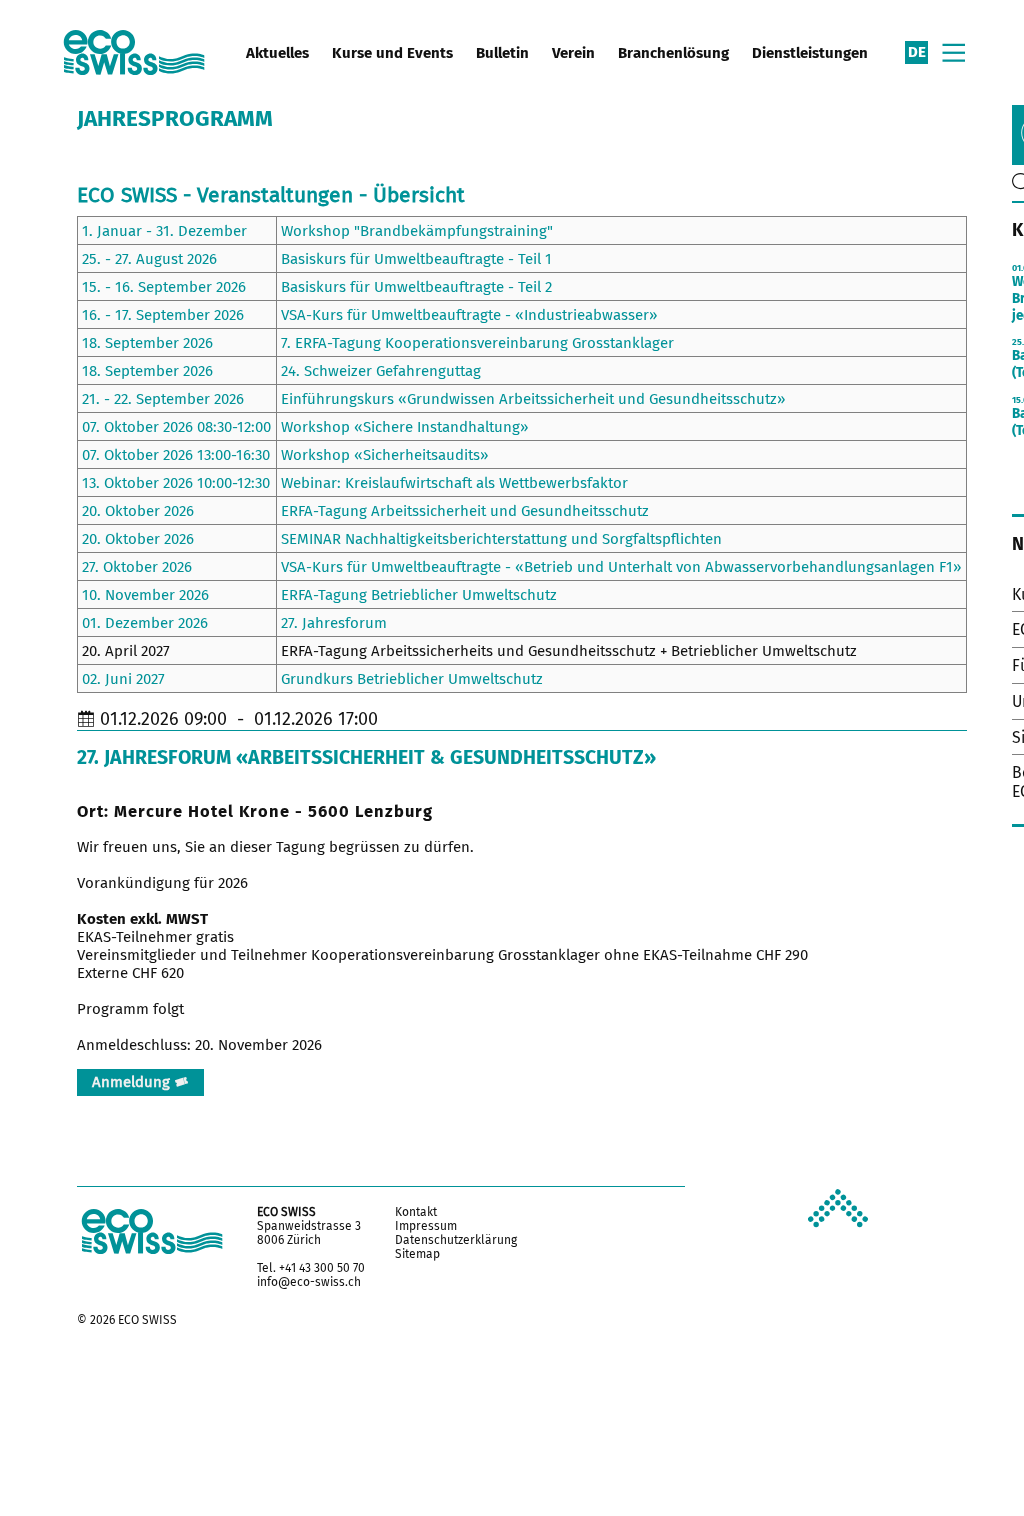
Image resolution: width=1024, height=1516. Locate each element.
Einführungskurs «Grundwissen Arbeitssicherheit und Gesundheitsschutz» (533, 399)
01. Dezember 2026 (145, 623)
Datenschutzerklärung (456, 1240)
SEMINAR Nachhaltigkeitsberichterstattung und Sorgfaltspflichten (501, 539)
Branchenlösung (673, 53)
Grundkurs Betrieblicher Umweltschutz (412, 679)
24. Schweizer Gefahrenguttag (381, 371)
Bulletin (502, 53)
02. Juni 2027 (123, 679)
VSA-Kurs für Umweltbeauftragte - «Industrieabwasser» (469, 315)
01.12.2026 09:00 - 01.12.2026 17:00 (239, 719)
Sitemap (417, 1254)
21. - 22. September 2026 (163, 399)
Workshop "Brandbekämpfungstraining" (417, 231)
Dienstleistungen (810, 53)
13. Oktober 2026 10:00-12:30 (176, 483)
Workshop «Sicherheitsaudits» (384, 455)
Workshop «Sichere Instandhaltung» (404, 427)
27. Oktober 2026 (137, 567)
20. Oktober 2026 (138, 511)
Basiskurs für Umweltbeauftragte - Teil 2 (416, 287)
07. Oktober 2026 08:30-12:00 (176, 427)
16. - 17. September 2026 (163, 315)
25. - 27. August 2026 (149, 259)
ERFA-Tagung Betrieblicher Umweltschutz (419, 595)
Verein (573, 53)
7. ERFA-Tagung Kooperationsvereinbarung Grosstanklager (477, 343)
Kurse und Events (392, 53)
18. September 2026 (147, 343)
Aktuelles (277, 53)
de (917, 52)
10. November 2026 (145, 595)
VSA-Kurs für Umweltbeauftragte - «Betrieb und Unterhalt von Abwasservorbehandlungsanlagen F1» (621, 567)
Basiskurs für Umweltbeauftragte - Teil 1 (416, 259)
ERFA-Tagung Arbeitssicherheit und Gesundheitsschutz (465, 511)
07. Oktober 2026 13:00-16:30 (176, 455)
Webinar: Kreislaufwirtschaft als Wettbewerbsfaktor (454, 483)
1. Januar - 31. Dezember (164, 231)
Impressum (426, 1226)
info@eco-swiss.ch (309, 1282)
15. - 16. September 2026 (164, 287)
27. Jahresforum (334, 623)
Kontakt (416, 1212)
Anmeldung (133, 1082)
